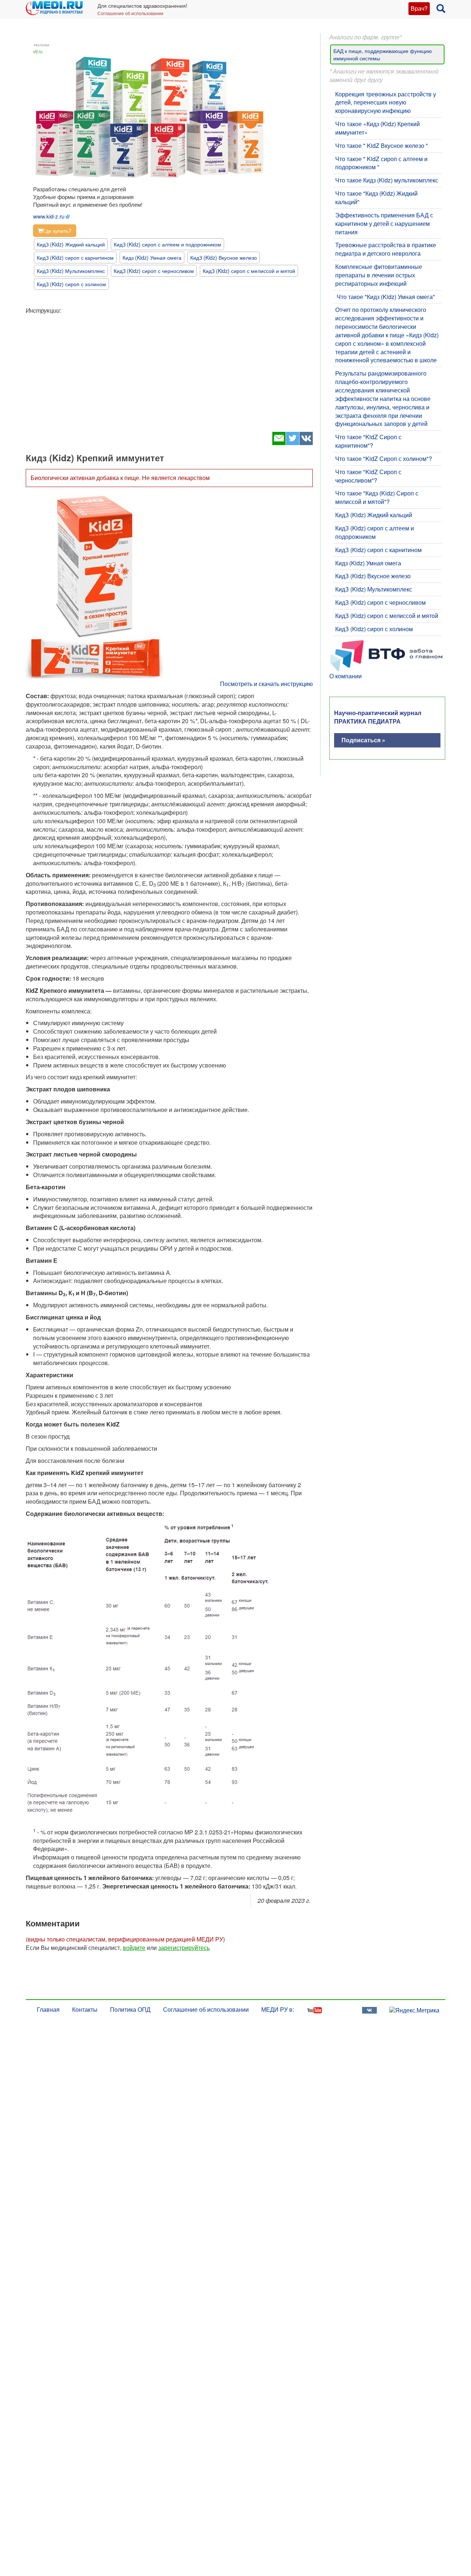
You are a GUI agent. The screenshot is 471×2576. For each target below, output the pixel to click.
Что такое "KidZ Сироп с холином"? (384, 459)
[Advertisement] (169, 370)
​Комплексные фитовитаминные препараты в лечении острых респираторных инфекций (379, 275)
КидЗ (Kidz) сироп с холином (71, 284)
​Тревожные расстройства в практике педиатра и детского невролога (386, 249)
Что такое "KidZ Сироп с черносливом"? (368, 476)
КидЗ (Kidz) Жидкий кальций (71, 244)
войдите (134, 1948)
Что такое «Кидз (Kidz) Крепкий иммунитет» (378, 128)
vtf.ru (38, 51)
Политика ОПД (130, 2009)
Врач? (419, 8)
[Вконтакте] (306, 443)
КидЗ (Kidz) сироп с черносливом (154, 271)
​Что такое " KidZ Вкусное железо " (382, 145)
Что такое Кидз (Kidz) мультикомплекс (387, 180)
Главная (48, 2009)
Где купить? (57, 231)
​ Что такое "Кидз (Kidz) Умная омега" (385, 297)
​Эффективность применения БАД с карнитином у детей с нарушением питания (384, 223)
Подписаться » (363, 740)
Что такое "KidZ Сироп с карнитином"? (368, 441)
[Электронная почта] (279, 443)
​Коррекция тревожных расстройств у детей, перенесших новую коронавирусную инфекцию (386, 102)
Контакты (85, 2009)
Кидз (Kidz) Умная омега (152, 257)
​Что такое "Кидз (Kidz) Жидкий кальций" (376, 198)
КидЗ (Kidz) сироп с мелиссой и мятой (249, 271)
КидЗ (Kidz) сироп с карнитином (75, 257)
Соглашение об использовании (130, 13)
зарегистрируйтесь (184, 1948)
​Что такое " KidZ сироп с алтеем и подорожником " (381, 163)
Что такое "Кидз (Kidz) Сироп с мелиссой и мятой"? (377, 497)
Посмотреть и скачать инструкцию (266, 684)
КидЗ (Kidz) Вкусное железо (224, 257)
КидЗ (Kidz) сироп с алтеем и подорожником (167, 244)
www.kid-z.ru (49, 216)
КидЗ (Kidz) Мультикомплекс (71, 271)
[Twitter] (292, 443)
